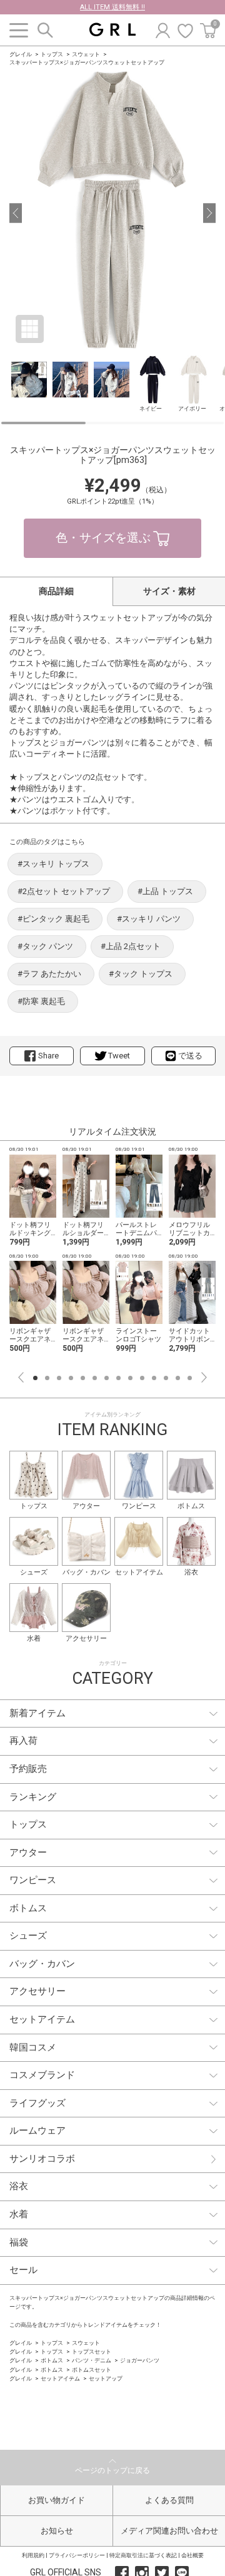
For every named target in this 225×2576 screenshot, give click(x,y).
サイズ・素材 (169, 591)
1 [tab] (35, 1378)
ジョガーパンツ (140, 2360)
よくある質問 (169, 2500)
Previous (21, 1377)
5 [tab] (83, 1378)
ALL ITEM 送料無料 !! (112, 7)
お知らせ (57, 2531)
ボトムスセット (92, 2370)
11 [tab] (154, 1378)
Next (204, 1377)
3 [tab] (59, 1378)
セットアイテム (60, 2379)
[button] (16, 213)
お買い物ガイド (57, 2500)
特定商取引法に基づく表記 (143, 2555)
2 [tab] (47, 1378)
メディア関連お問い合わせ (169, 2531)
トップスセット (92, 2352)
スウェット (86, 54)
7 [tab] (107, 1378)
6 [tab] (95, 1378)
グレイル (21, 54)
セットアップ (106, 2379)
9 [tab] (130, 1378)
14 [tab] (190, 1378)
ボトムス (52, 2360)
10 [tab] (142, 1378)
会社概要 (192, 2555)
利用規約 (33, 2555)
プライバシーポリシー (77, 2555)
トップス (52, 54)
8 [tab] (118, 1378)
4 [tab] (71, 1378)
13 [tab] (178, 1378)
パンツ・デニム (92, 2360)
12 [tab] (166, 1378)
